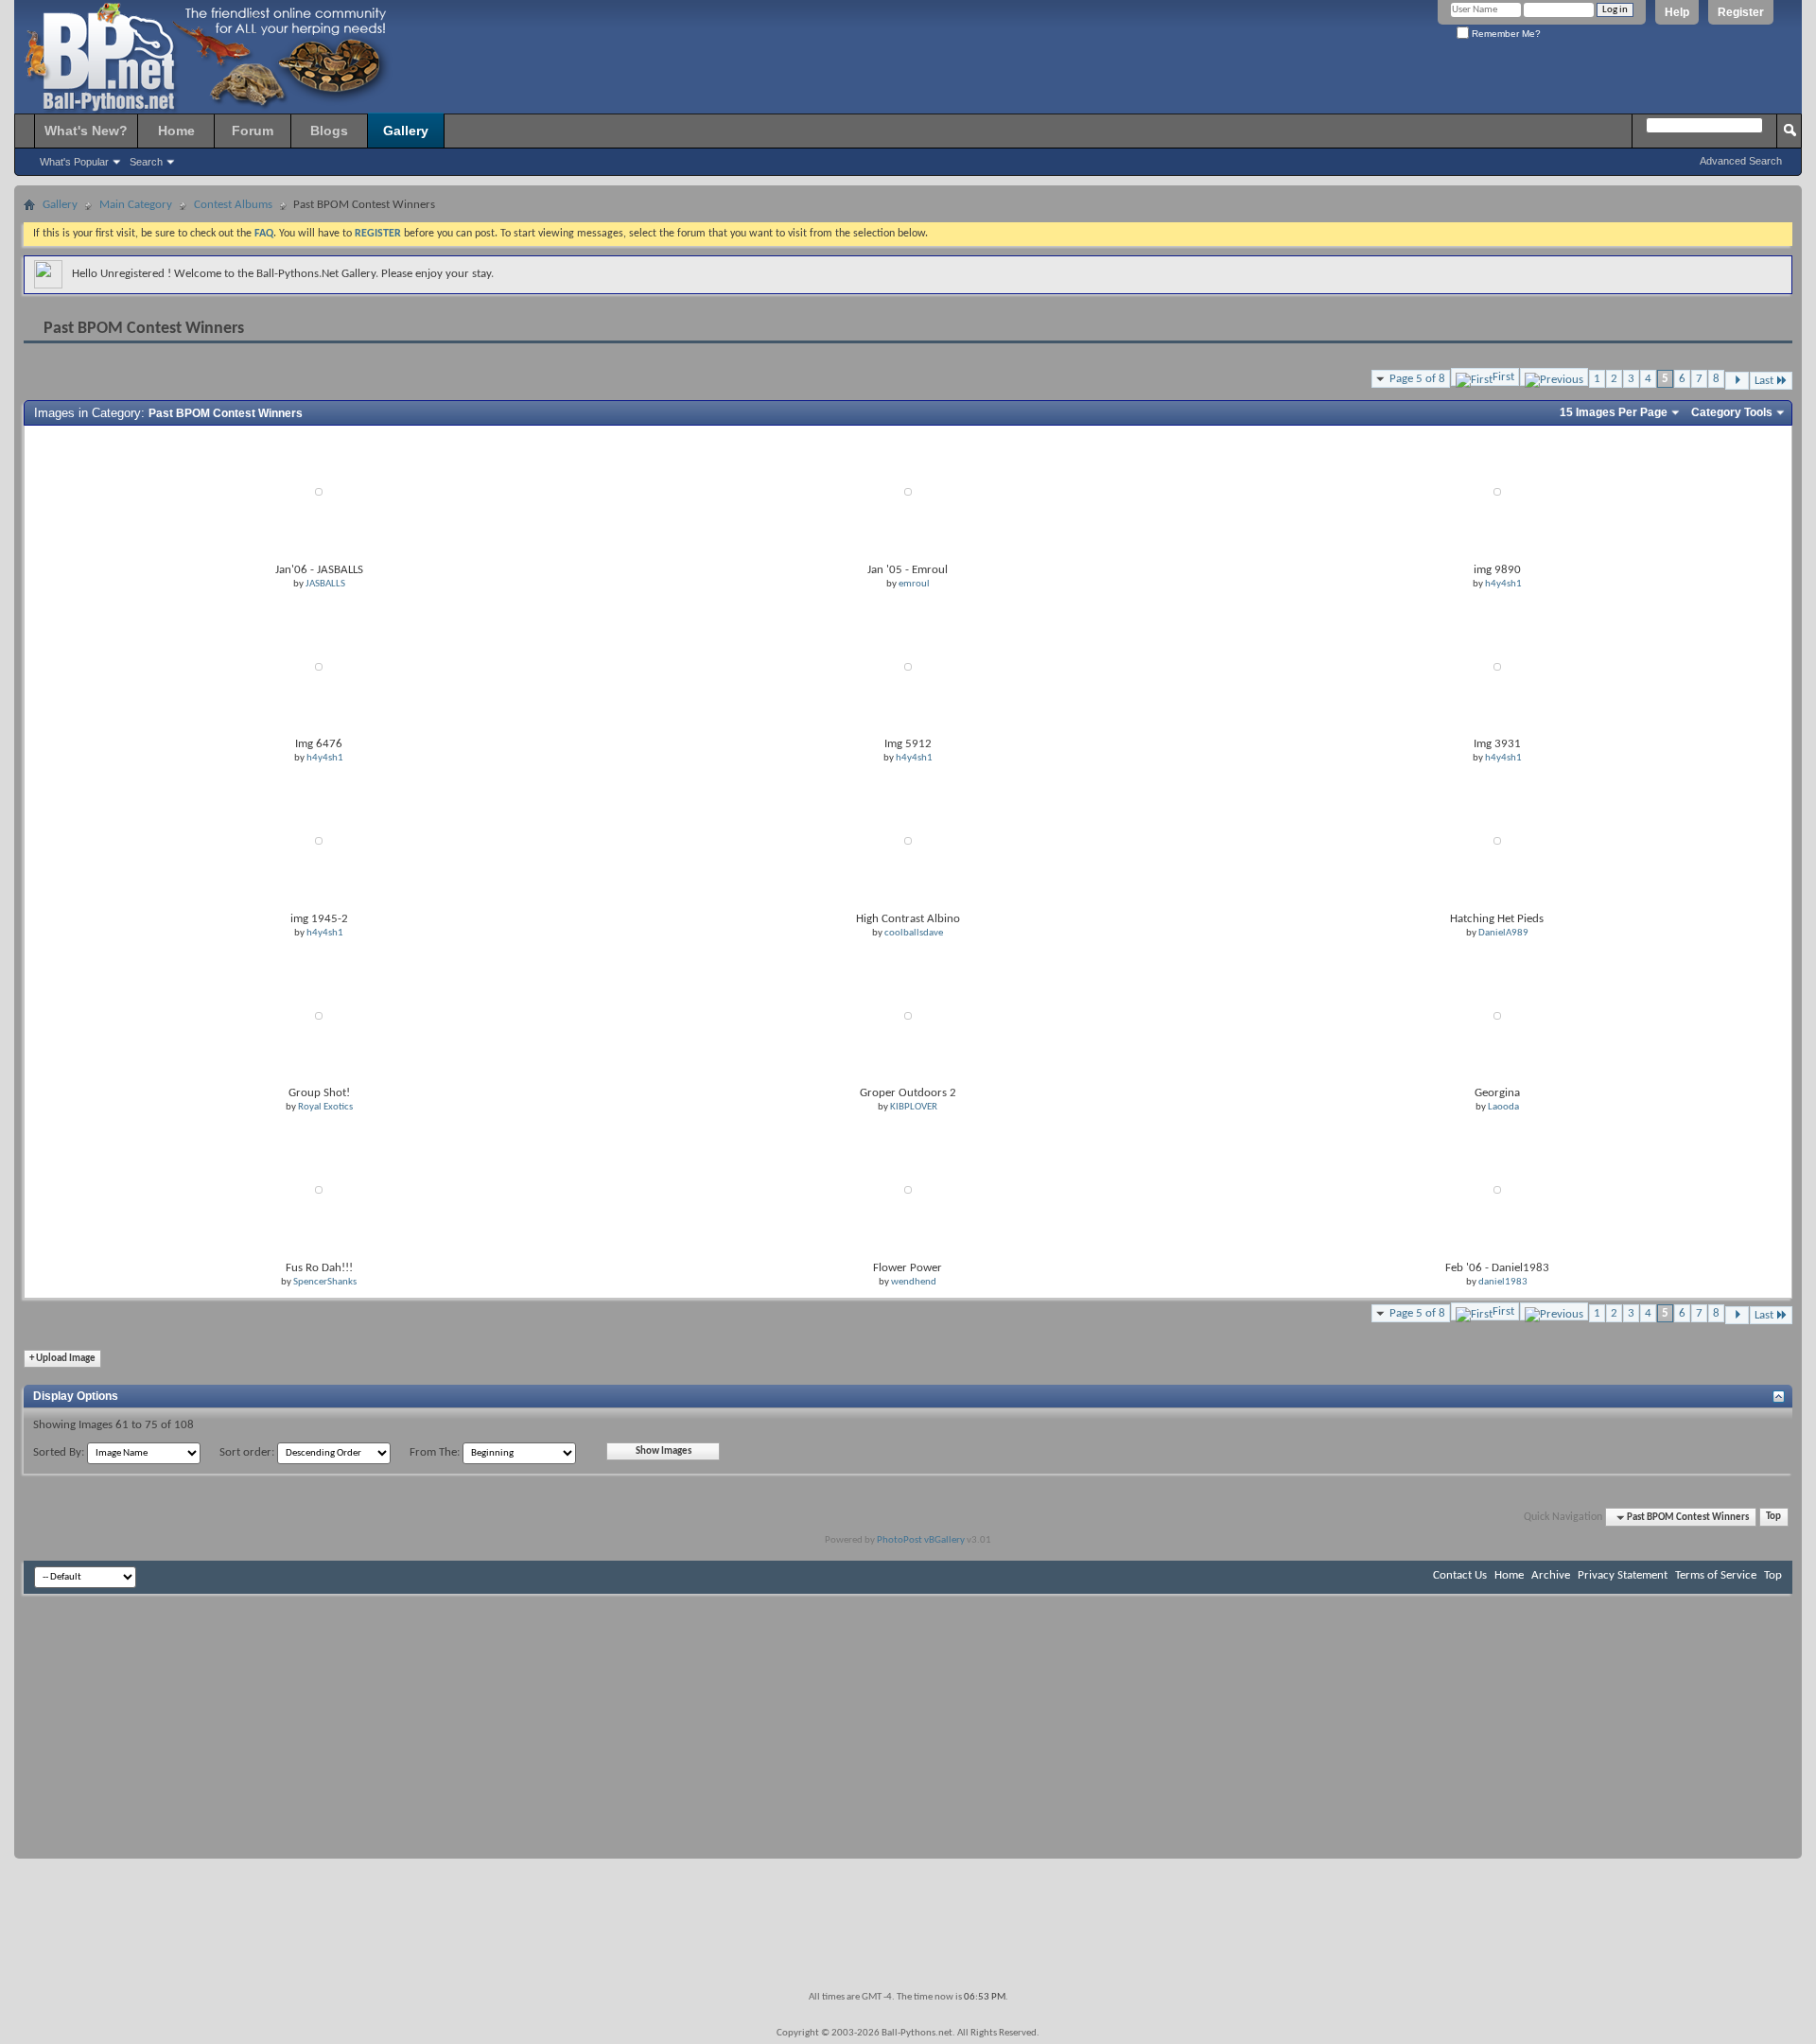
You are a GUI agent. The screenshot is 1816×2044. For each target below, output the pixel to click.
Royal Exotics (325, 1107)
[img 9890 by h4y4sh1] (1497, 492)
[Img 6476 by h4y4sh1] (319, 666)
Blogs (329, 131)
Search (146, 162)
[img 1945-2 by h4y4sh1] (319, 841)
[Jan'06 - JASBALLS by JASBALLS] (319, 492)
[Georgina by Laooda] (1497, 1015)
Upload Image (62, 1359)
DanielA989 (1503, 933)
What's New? (86, 131)
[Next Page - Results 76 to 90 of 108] (1737, 381)
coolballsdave (914, 933)
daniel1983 (1503, 1282)
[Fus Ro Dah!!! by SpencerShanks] (319, 1190)
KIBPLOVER (914, 1107)
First (1503, 377)
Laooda (1503, 1107)
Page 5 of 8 (1417, 379)
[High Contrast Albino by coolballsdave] (908, 841)
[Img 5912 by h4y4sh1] (908, 666)
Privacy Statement (1623, 1575)
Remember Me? (1505, 34)
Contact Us (1460, 1575)
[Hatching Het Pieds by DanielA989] (1497, 841)
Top (1773, 1518)
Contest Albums (233, 205)
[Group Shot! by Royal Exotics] (319, 1015)
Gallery (406, 131)
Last (1764, 381)
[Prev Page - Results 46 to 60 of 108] (1554, 377)
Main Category (136, 205)
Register (1741, 12)
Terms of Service (1716, 1575)
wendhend (914, 1282)
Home (176, 131)
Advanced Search (1741, 161)
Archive (1551, 1575)
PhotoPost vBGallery (921, 1540)
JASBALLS (325, 584)
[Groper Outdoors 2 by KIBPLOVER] (908, 1015)
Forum (253, 131)
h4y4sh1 (1503, 584)
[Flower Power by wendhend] (908, 1190)
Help (1677, 12)
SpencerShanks (325, 1282)
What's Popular (74, 162)
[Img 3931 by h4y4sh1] (1497, 666)
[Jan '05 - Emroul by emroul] (908, 492)
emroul (914, 584)
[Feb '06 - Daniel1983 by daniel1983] (1497, 1190)
